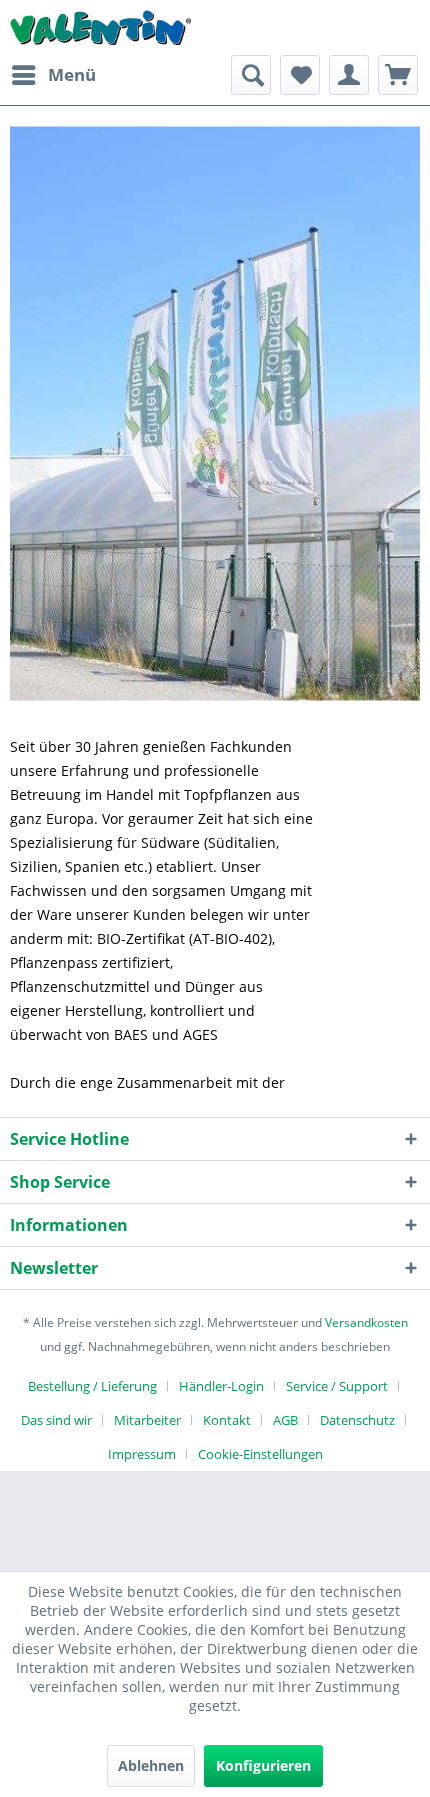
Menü (72, 74)
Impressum (142, 1454)
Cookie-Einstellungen (260, 1454)
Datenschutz (357, 1420)
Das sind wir (56, 1420)
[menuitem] (53, 75)
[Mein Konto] (349, 75)
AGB (285, 1420)
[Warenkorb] (398, 75)
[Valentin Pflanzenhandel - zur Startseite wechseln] (100, 27)
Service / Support (337, 1386)
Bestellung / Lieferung (92, 1386)
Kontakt (227, 1420)
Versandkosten (366, 1322)
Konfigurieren (263, 1765)
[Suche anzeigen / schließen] (251, 75)
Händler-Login (221, 1386)
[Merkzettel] (300, 75)
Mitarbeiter (147, 1420)
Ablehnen (151, 1765)
